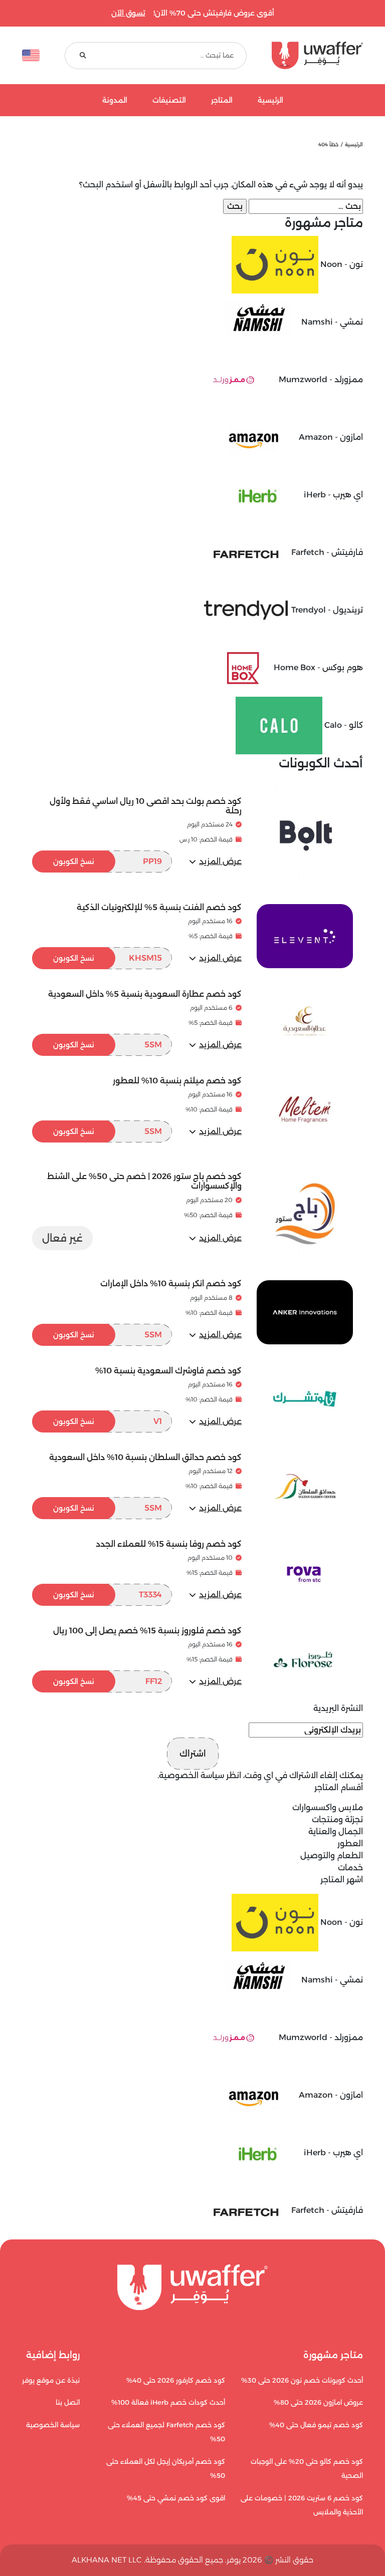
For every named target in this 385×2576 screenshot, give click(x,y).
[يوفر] (317, 55)
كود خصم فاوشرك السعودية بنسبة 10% (168, 1371)
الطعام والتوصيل (332, 1855)
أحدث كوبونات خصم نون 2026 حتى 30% (302, 2380)
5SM (108, 1045)
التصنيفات (169, 100)
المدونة (115, 100)
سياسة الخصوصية (191, 1775)
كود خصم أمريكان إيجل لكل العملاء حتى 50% (166, 2469)
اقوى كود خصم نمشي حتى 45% (176, 2498)
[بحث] (83, 55)
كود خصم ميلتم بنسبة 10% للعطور (177, 1081)
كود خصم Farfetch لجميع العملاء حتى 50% (166, 2432)
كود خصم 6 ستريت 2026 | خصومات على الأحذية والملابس (302, 2505)
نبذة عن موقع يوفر (51, 2380)
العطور (350, 1843)
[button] (215, 862)
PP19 (108, 861)
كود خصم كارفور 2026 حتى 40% (176, 2380)
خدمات (350, 1868)
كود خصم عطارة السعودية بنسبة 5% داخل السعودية (145, 994)
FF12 (108, 1681)
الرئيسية (270, 100)
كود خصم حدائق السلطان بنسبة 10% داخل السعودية (145, 1457)
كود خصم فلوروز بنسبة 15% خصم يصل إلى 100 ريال (147, 1631)
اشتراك (193, 1754)
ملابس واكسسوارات (328, 1807)
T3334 (108, 1595)
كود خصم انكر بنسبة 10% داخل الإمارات (171, 1283)
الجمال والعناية (336, 1831)
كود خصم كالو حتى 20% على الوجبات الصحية (307, 2469)
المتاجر (222, 100)
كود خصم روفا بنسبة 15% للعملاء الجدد (169, 1544)
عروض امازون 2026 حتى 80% (318, 2402)
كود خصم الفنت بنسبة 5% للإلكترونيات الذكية (159, 907)
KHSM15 (108, 958)
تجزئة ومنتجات (337, 1819)
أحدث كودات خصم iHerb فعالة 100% (168, 2402)
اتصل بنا (68, 2402)
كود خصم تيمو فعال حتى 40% (316, 2425)
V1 (108, 1421)
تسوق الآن (128, 13)
